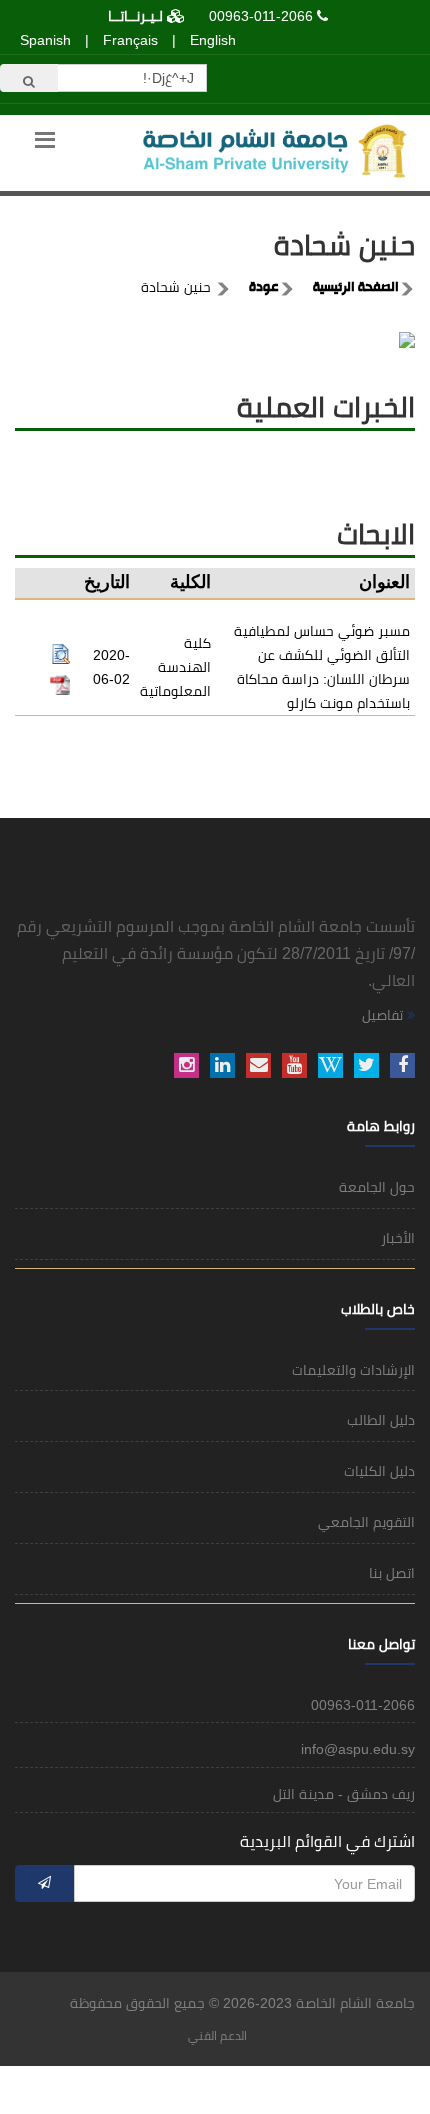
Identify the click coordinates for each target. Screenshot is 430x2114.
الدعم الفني (217, 2036)
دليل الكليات (379, 1471)
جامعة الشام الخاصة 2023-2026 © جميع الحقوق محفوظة (242, 2003)
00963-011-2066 (261, 16)
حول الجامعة (377, 1187)
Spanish (45, 40)
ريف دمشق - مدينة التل (344, 1794)
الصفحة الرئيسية (356, 288)
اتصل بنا (392, 1573)
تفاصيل (384, 1015)
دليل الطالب (381, 1420)
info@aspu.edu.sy (358, 1749)
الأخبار (398, 1238)
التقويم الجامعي (366, 1522)
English (213, 40)
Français (130, 40)
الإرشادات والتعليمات (353, 1370)
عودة (264, 288)
